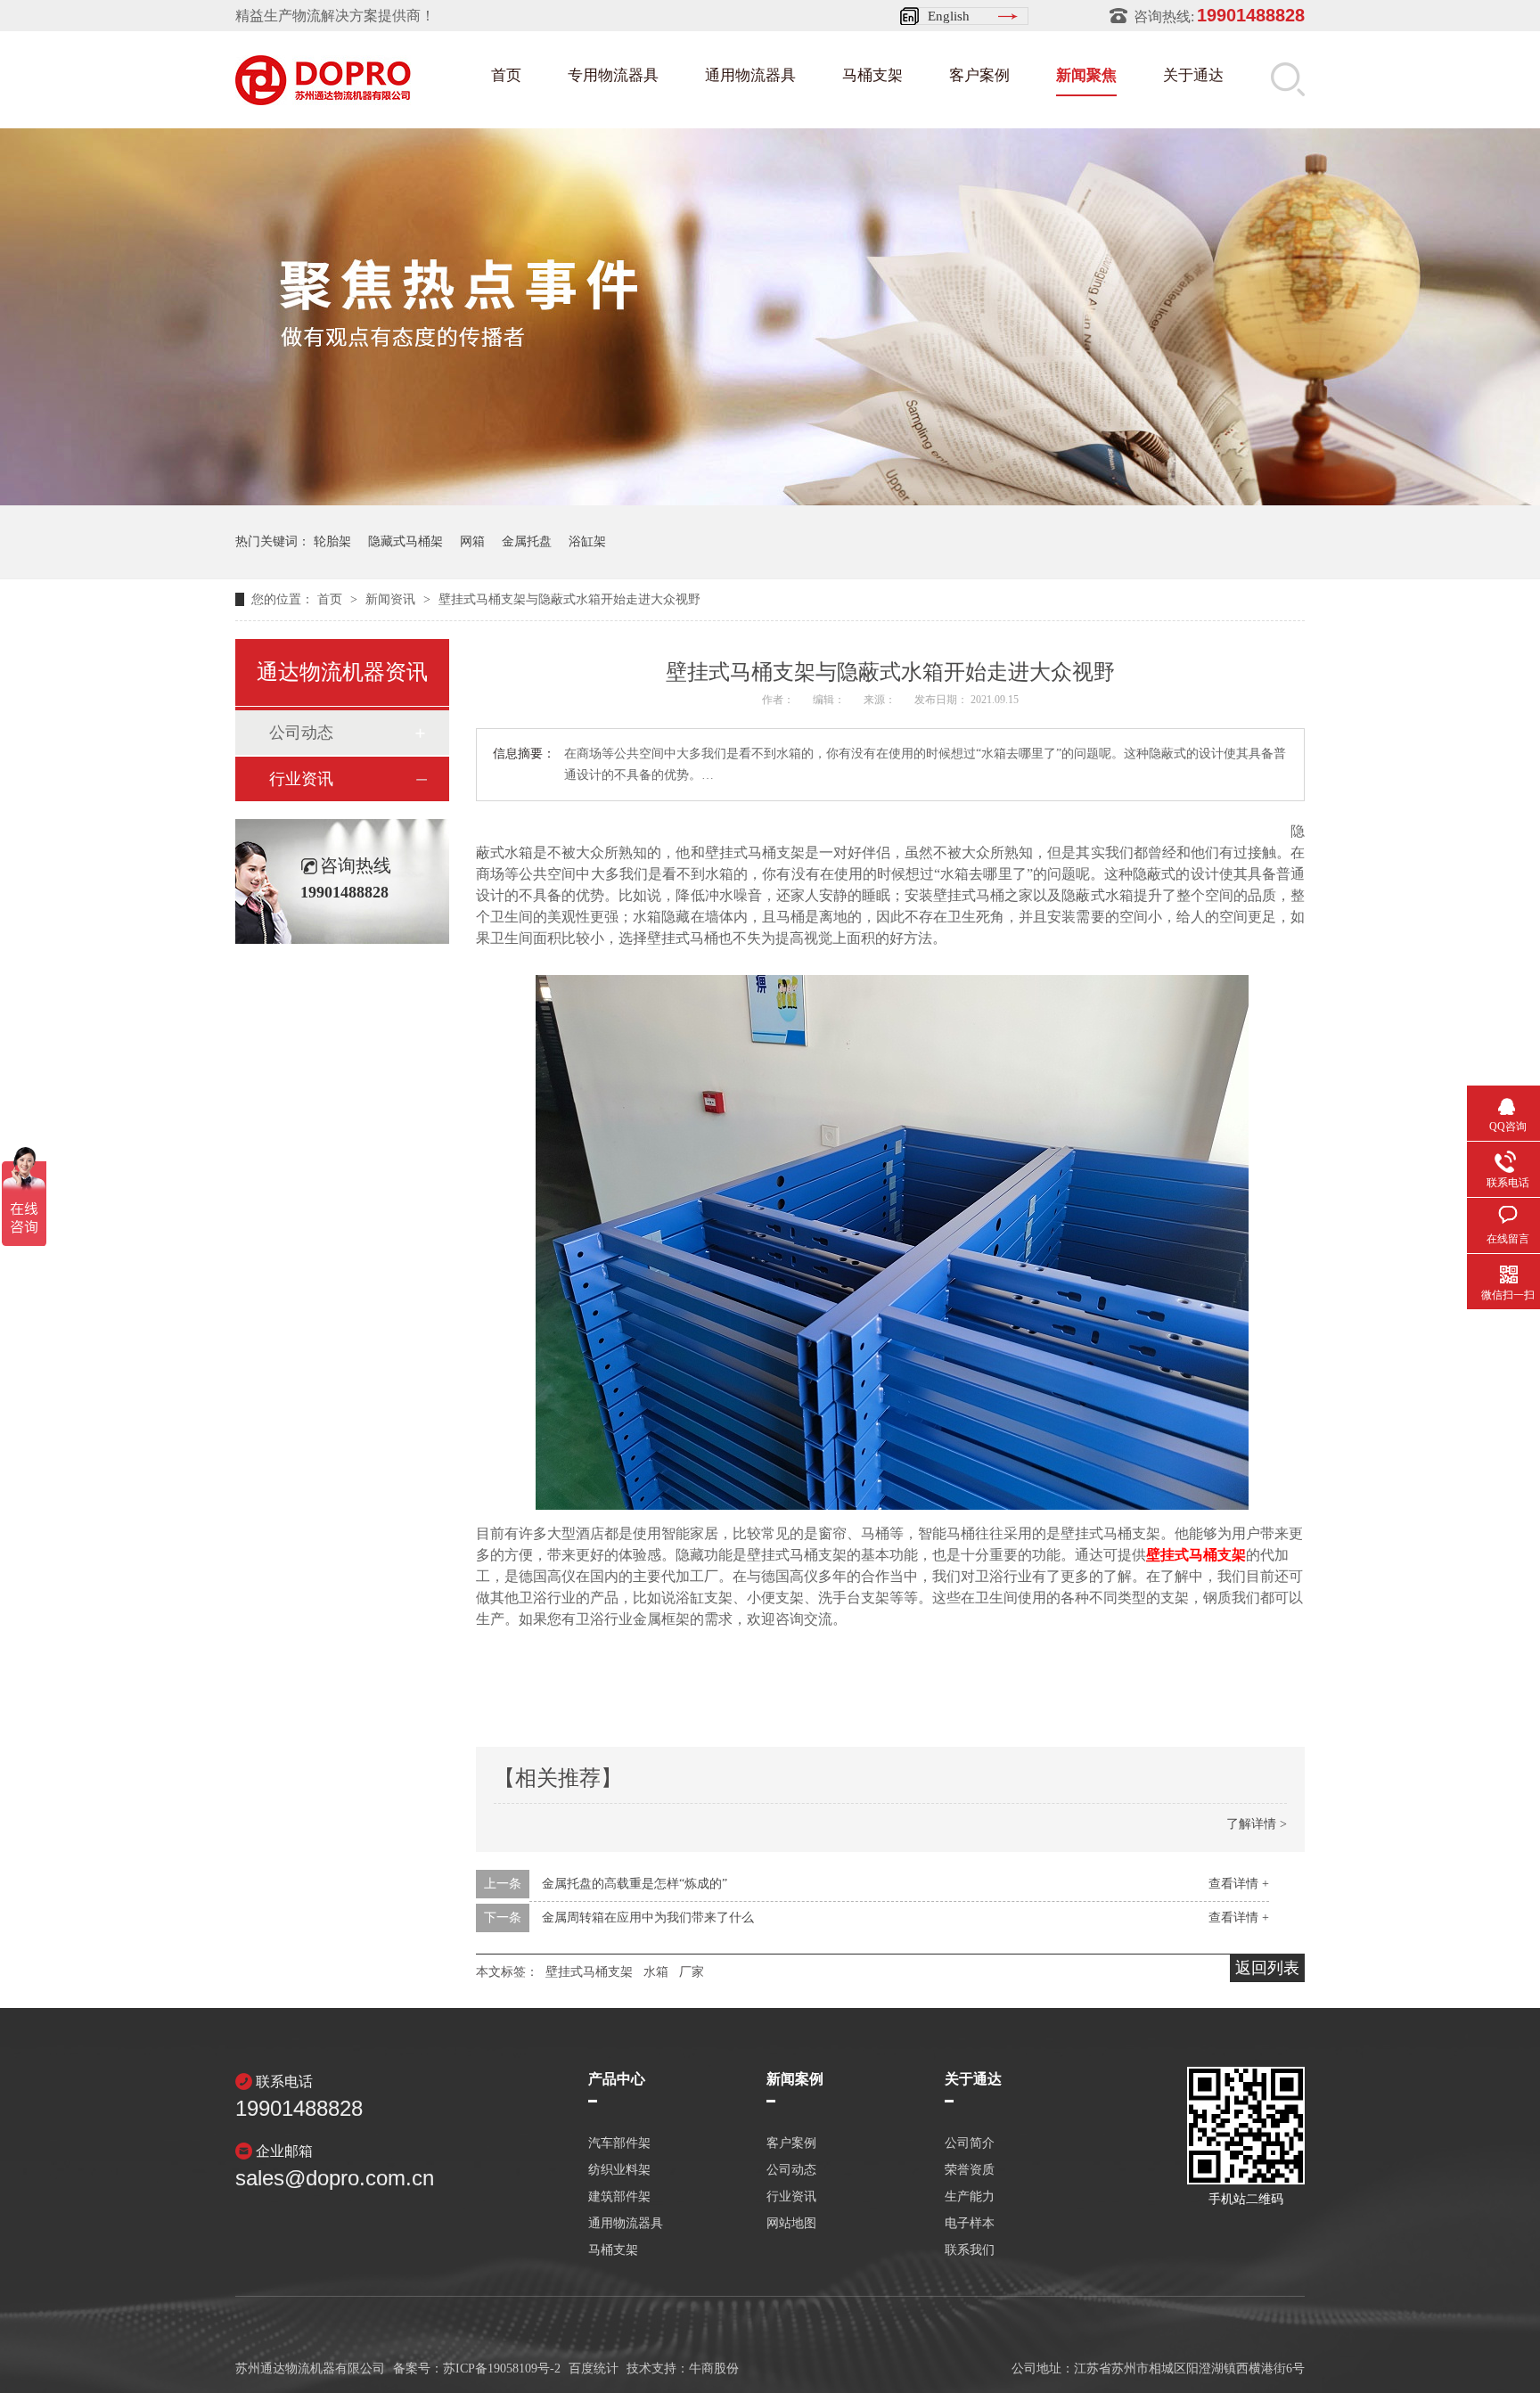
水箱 (656, 1972)
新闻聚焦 (1086, 75)
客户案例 (979, 75)
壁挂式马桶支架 (1196, 1555)
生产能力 (970, 2197)
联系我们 (970, 2250)
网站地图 (791, 2224)
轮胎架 (332, 541)
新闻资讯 (392, 599)
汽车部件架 (619, 2143)
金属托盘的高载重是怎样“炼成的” (635, 1884)
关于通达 (1193, 75)
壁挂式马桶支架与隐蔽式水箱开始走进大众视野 (569, 599)
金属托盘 (527, 541)
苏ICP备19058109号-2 (502, 2368)
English (949, 16)
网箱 (472, 541)
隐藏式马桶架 (405, 541)
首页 (506, 75)
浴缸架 (587, 541)
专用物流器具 (613, 75)
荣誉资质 (970, 2170)
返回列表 (1267, 1968)
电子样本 (970, 2224)
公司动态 (301, 733)
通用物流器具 (750, 75)
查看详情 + (1239, 1884)
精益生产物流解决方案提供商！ (335, 16)
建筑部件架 (619, 2197)
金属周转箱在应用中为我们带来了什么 (648, 1918)
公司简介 (970, 2143)
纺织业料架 (619, 2170)
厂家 (692, 1972)
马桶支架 (872, 75)
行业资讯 (301, 779)
